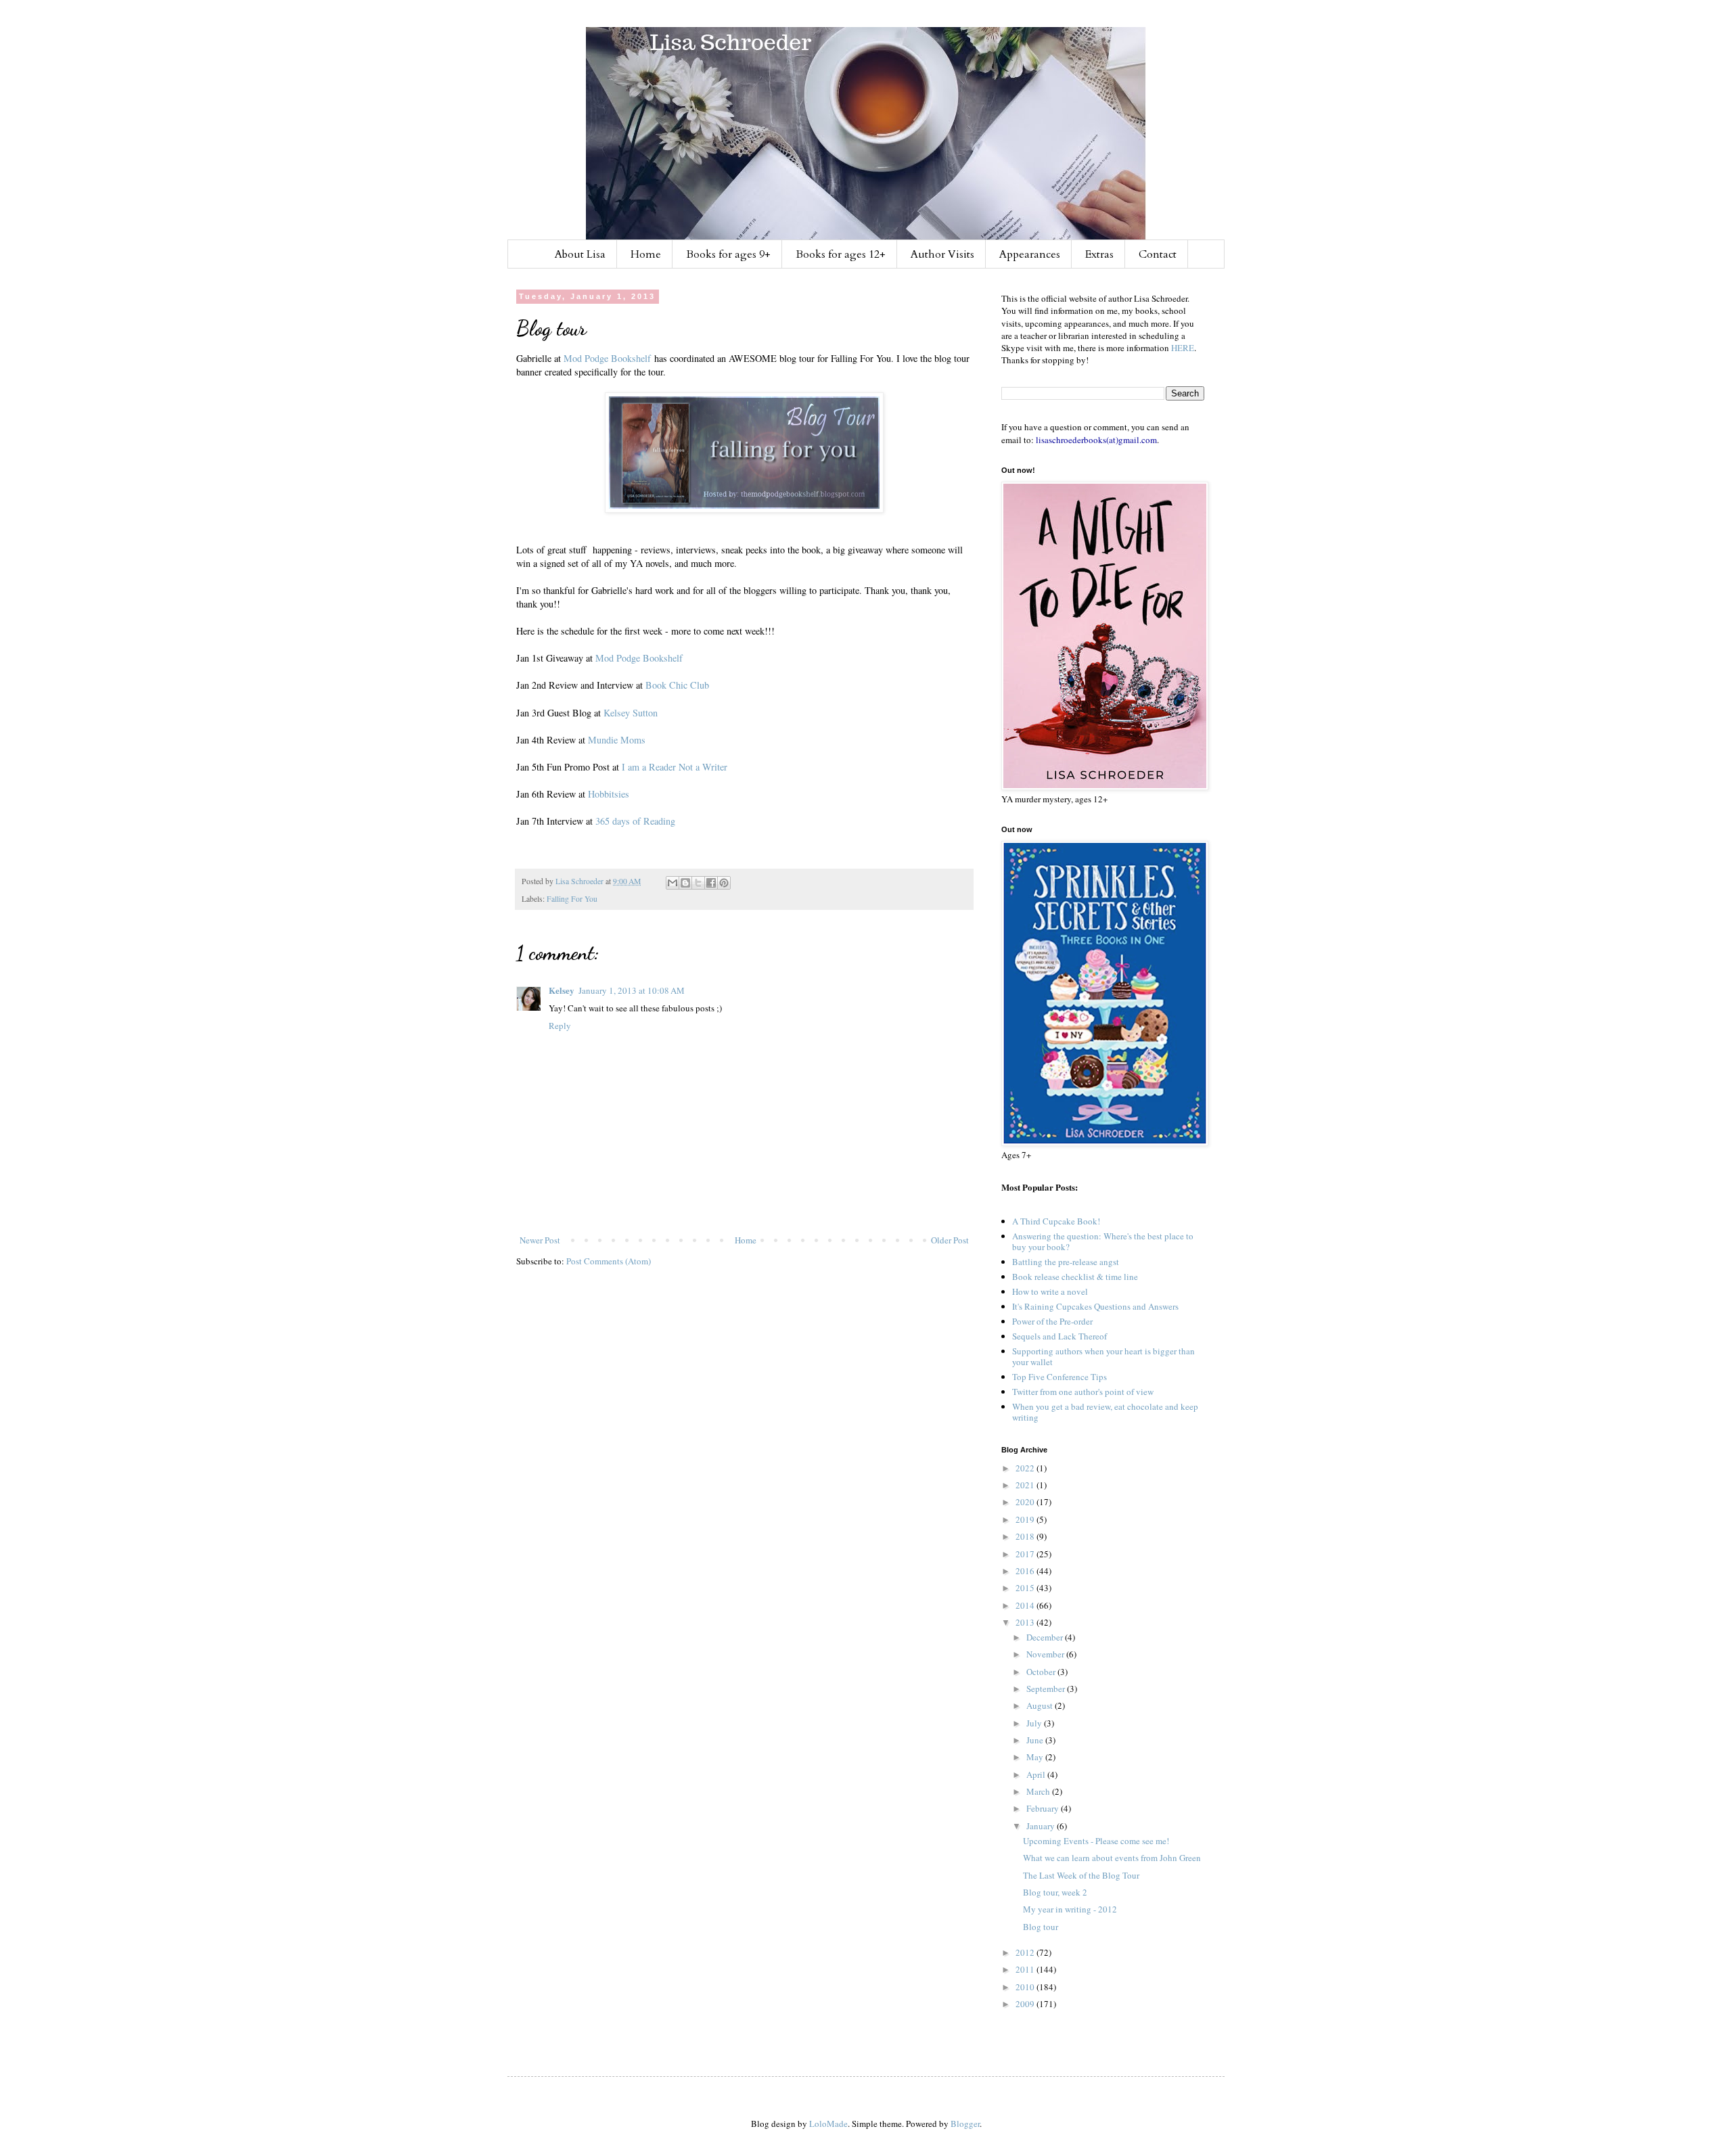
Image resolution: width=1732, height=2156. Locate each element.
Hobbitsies (609, 794)
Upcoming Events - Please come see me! (1096, 1841)
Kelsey (562, 990)
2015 (1026, 1588)
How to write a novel (1050, 1291)
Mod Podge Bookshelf (607, 358)
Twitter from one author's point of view (1083, 1392)
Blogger (965, 2124)
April (1037, 1774)
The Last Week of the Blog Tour (1081, 1875)
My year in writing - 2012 (1070, 1909)
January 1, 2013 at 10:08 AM (632, 990)
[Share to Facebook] (711, 883)
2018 (1026, 1536)
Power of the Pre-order (1052, 1321)
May (1036, 1757)
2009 (1026, 2004)
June (1036, 1740)
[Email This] (673, 883)
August (1041, 1705)
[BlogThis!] (685, 883)
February (1044, 1808)
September (1047, 1689)
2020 (1026, 1502)
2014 (1026, 1605)
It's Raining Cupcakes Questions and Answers (1095, 1306)
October (1042, 1672)
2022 (1026, 1468)
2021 (1026, 1485)
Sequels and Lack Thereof (1059, 1336)
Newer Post (540, 1240)
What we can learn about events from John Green (1112, 1858)
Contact (1158, 254)
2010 (1026, 1987)
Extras (1099, 254)
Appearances (1030, 254)
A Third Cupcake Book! (1056, 1221)
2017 (1026, 1554)
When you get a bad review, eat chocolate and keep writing (1105, 1412)
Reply (560, 1026)
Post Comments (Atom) (609, 1261)
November (1046, 1654)
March (1039, 1791)
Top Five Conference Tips (1059, 1377)
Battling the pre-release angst (1066, 1262)
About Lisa (580, 254)
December (1046, 1637)
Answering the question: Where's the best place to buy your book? (1103, 1241)
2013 (1026, 1622)
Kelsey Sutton (631, 713)
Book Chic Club (677, 685)
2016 (1026, 1571)
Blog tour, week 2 (1055, 1892)
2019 (1026, 1519)
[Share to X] (698, 883)
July (1035, 1723)
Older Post (950, 1240)
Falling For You (572, 899)
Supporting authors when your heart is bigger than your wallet (1103, 1356)
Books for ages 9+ (728, 254)
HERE (1183, 348)
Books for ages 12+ (841, 254)
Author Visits (942, 254)
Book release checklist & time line (1075, 1277)
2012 (1026, 1952)
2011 (1026, 1969)
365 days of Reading (635, 821)
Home (646, 254)
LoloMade (828, 2124)
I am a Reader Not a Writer (675, 767)
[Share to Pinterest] (724, 883)
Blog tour (1041, 1927)
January (1042, 1826)
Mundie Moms (617, 740)
